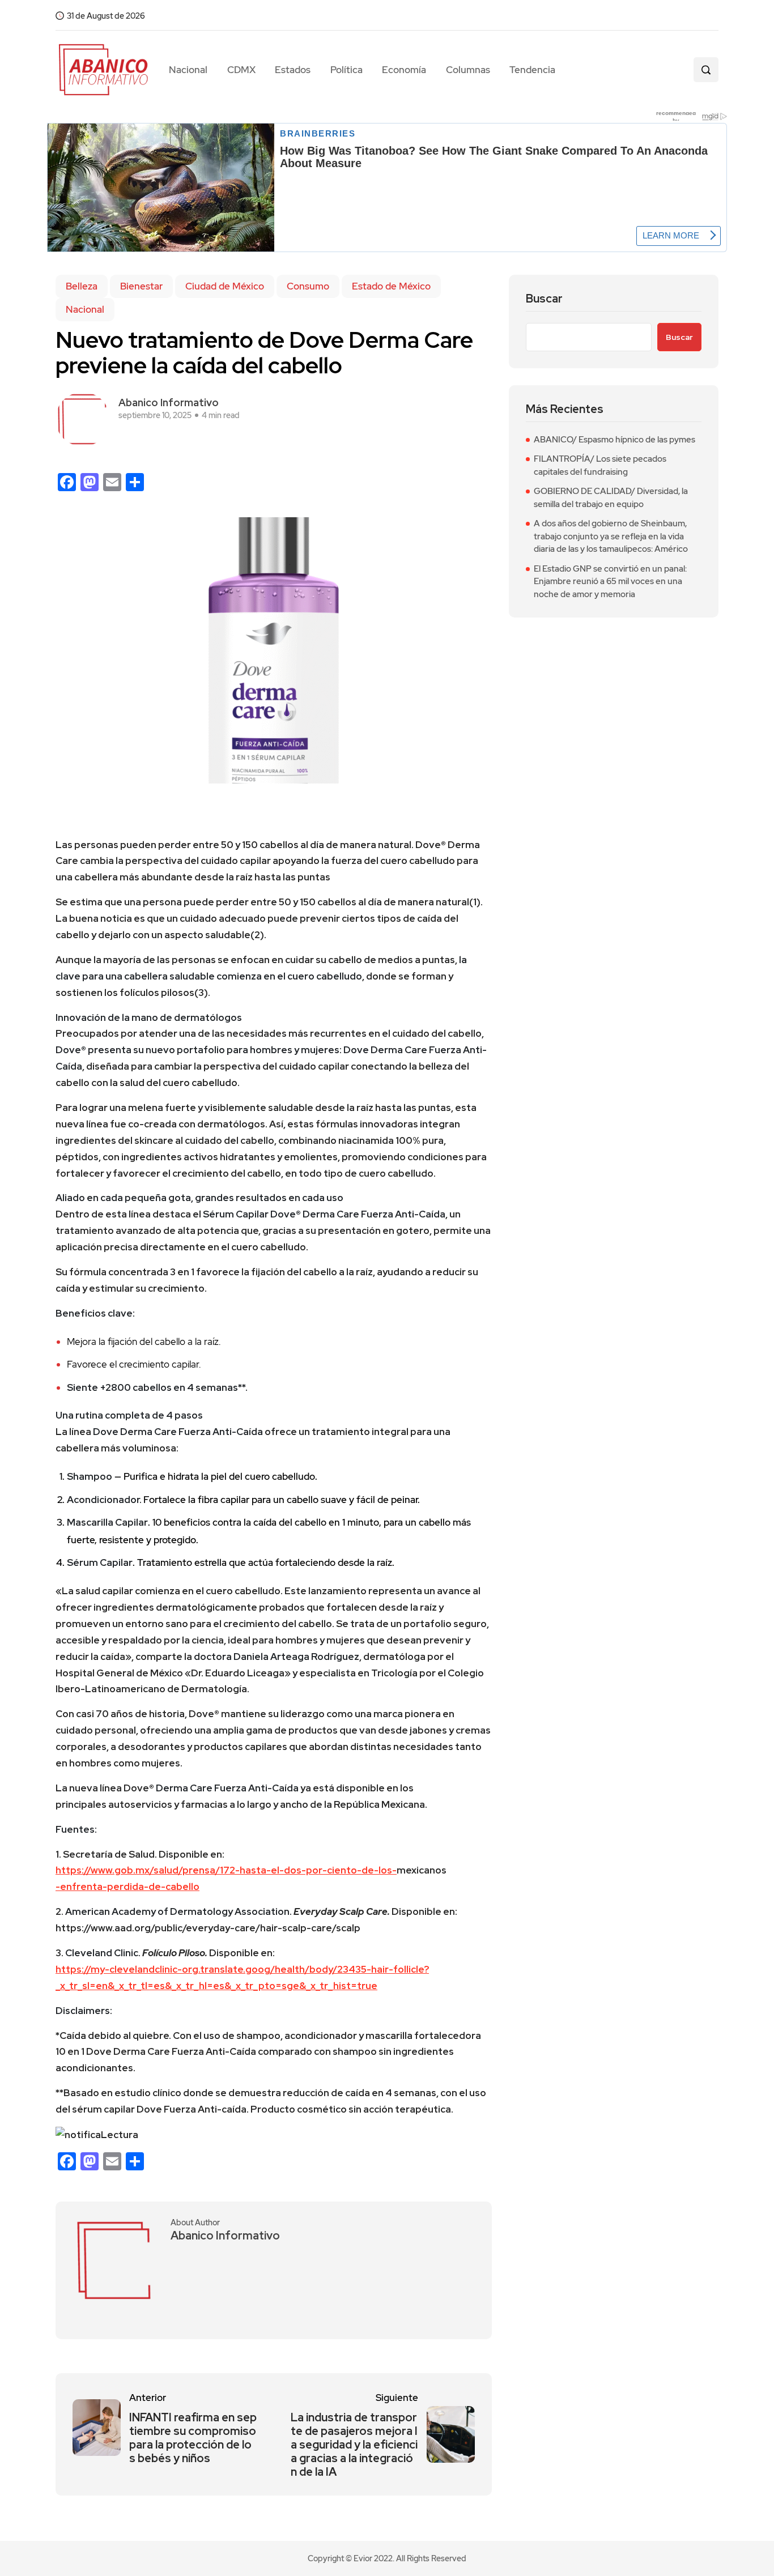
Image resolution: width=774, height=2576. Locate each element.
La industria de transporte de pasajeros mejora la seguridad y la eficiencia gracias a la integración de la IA (354, 2445)
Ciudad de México (225, 286)
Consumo (308, 286)
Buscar (544, 299)
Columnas (468, 70)
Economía (404, 70)
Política (346, 70)
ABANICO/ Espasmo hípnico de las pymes (614, 440)
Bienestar (141, 286)
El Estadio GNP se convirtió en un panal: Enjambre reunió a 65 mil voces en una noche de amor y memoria (610, 582)
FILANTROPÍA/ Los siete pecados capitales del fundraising (600, 465)
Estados (293, 70)
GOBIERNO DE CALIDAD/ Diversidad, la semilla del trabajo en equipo (611, 498)
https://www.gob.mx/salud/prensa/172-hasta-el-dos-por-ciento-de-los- (226, 1870)
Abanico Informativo (169, 403)
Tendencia (532, 70)
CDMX (241, 70)
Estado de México (391, 286)
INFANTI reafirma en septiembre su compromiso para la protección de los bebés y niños (193, 2438)
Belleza (82, 286)
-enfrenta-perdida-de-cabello (127, 1887)
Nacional (188, 70)
